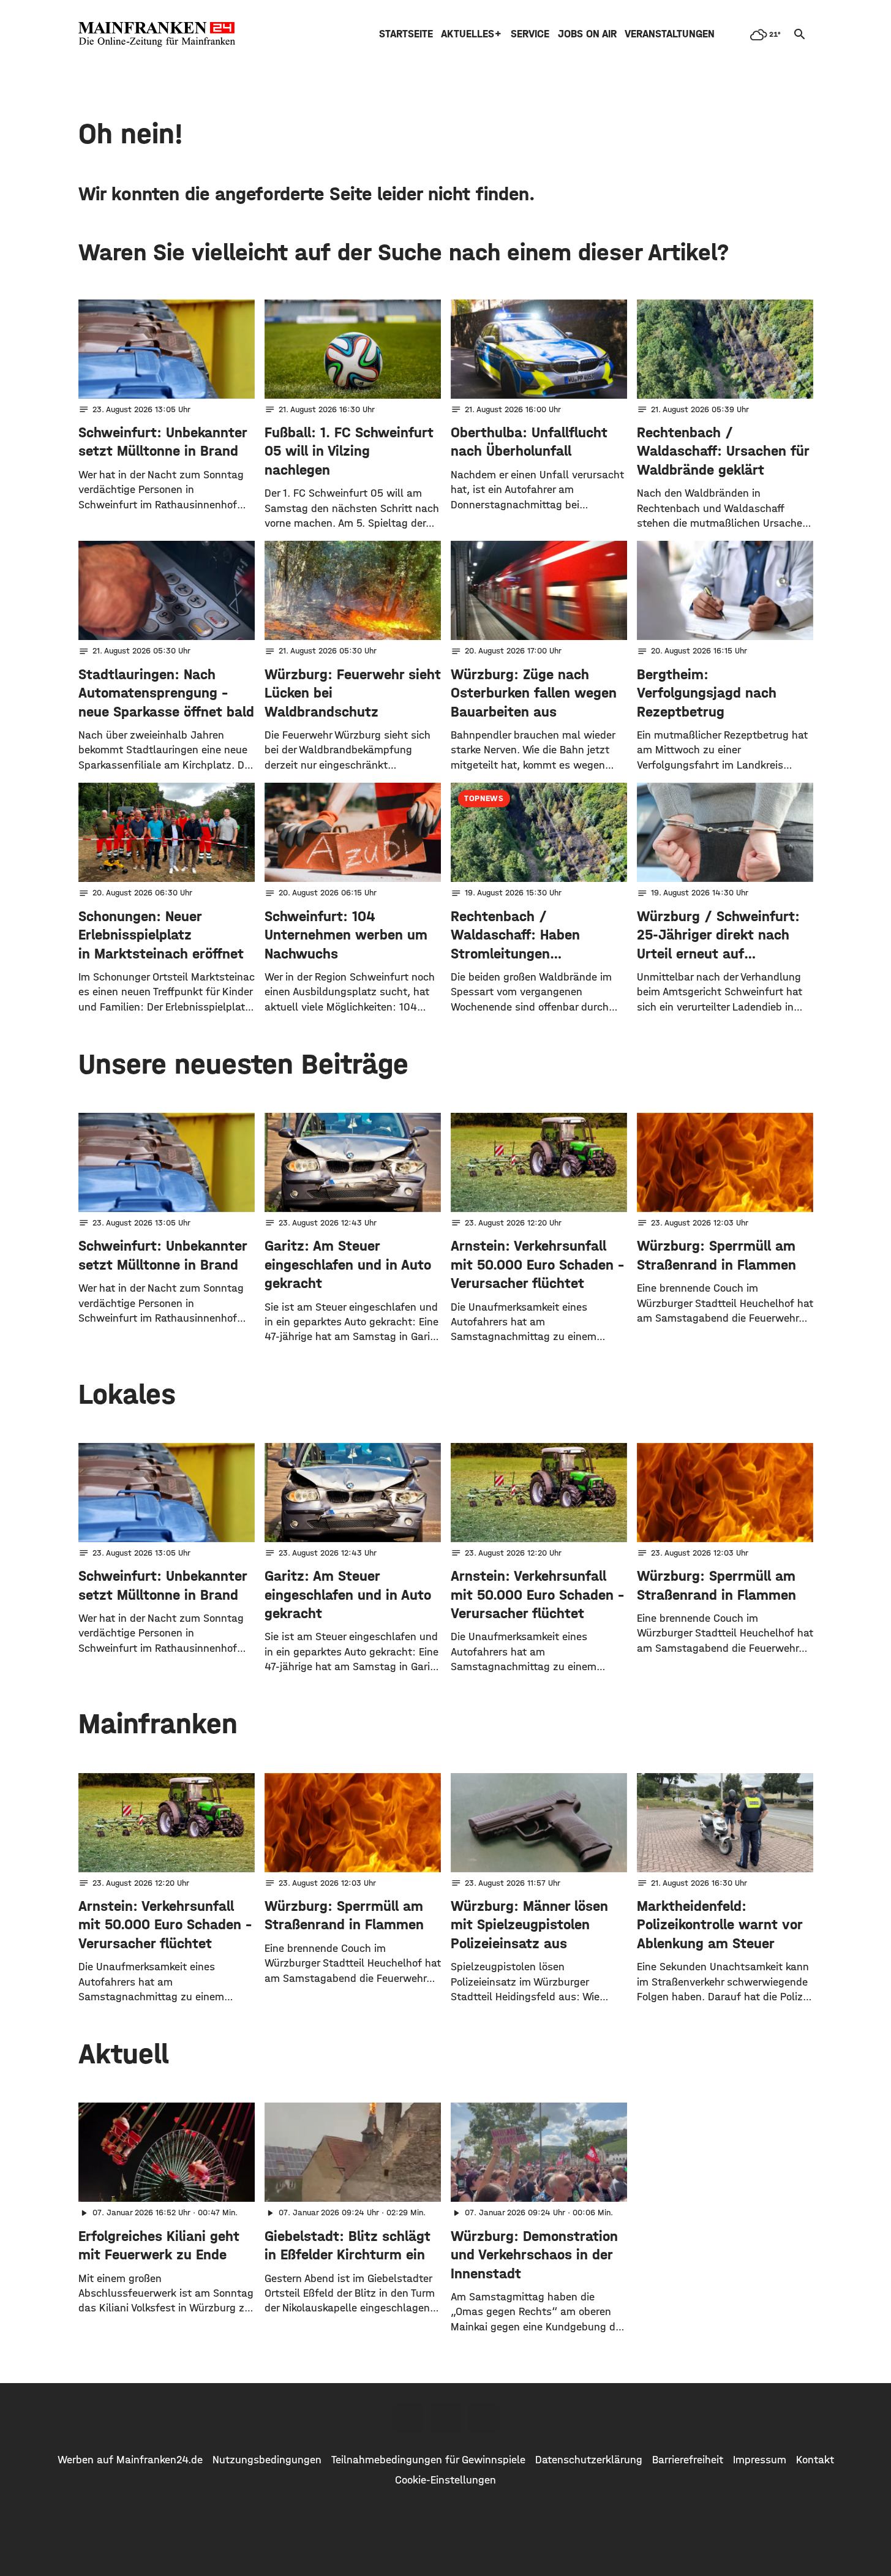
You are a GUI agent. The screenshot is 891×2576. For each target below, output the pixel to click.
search (800, 34)
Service (530, 34)
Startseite (406, 34)
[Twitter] (446, 2418)
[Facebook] (408, 2418)
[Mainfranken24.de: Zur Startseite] (157, 34)
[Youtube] (484, 2418)
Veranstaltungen (670, 34)
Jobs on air (587, 34)
